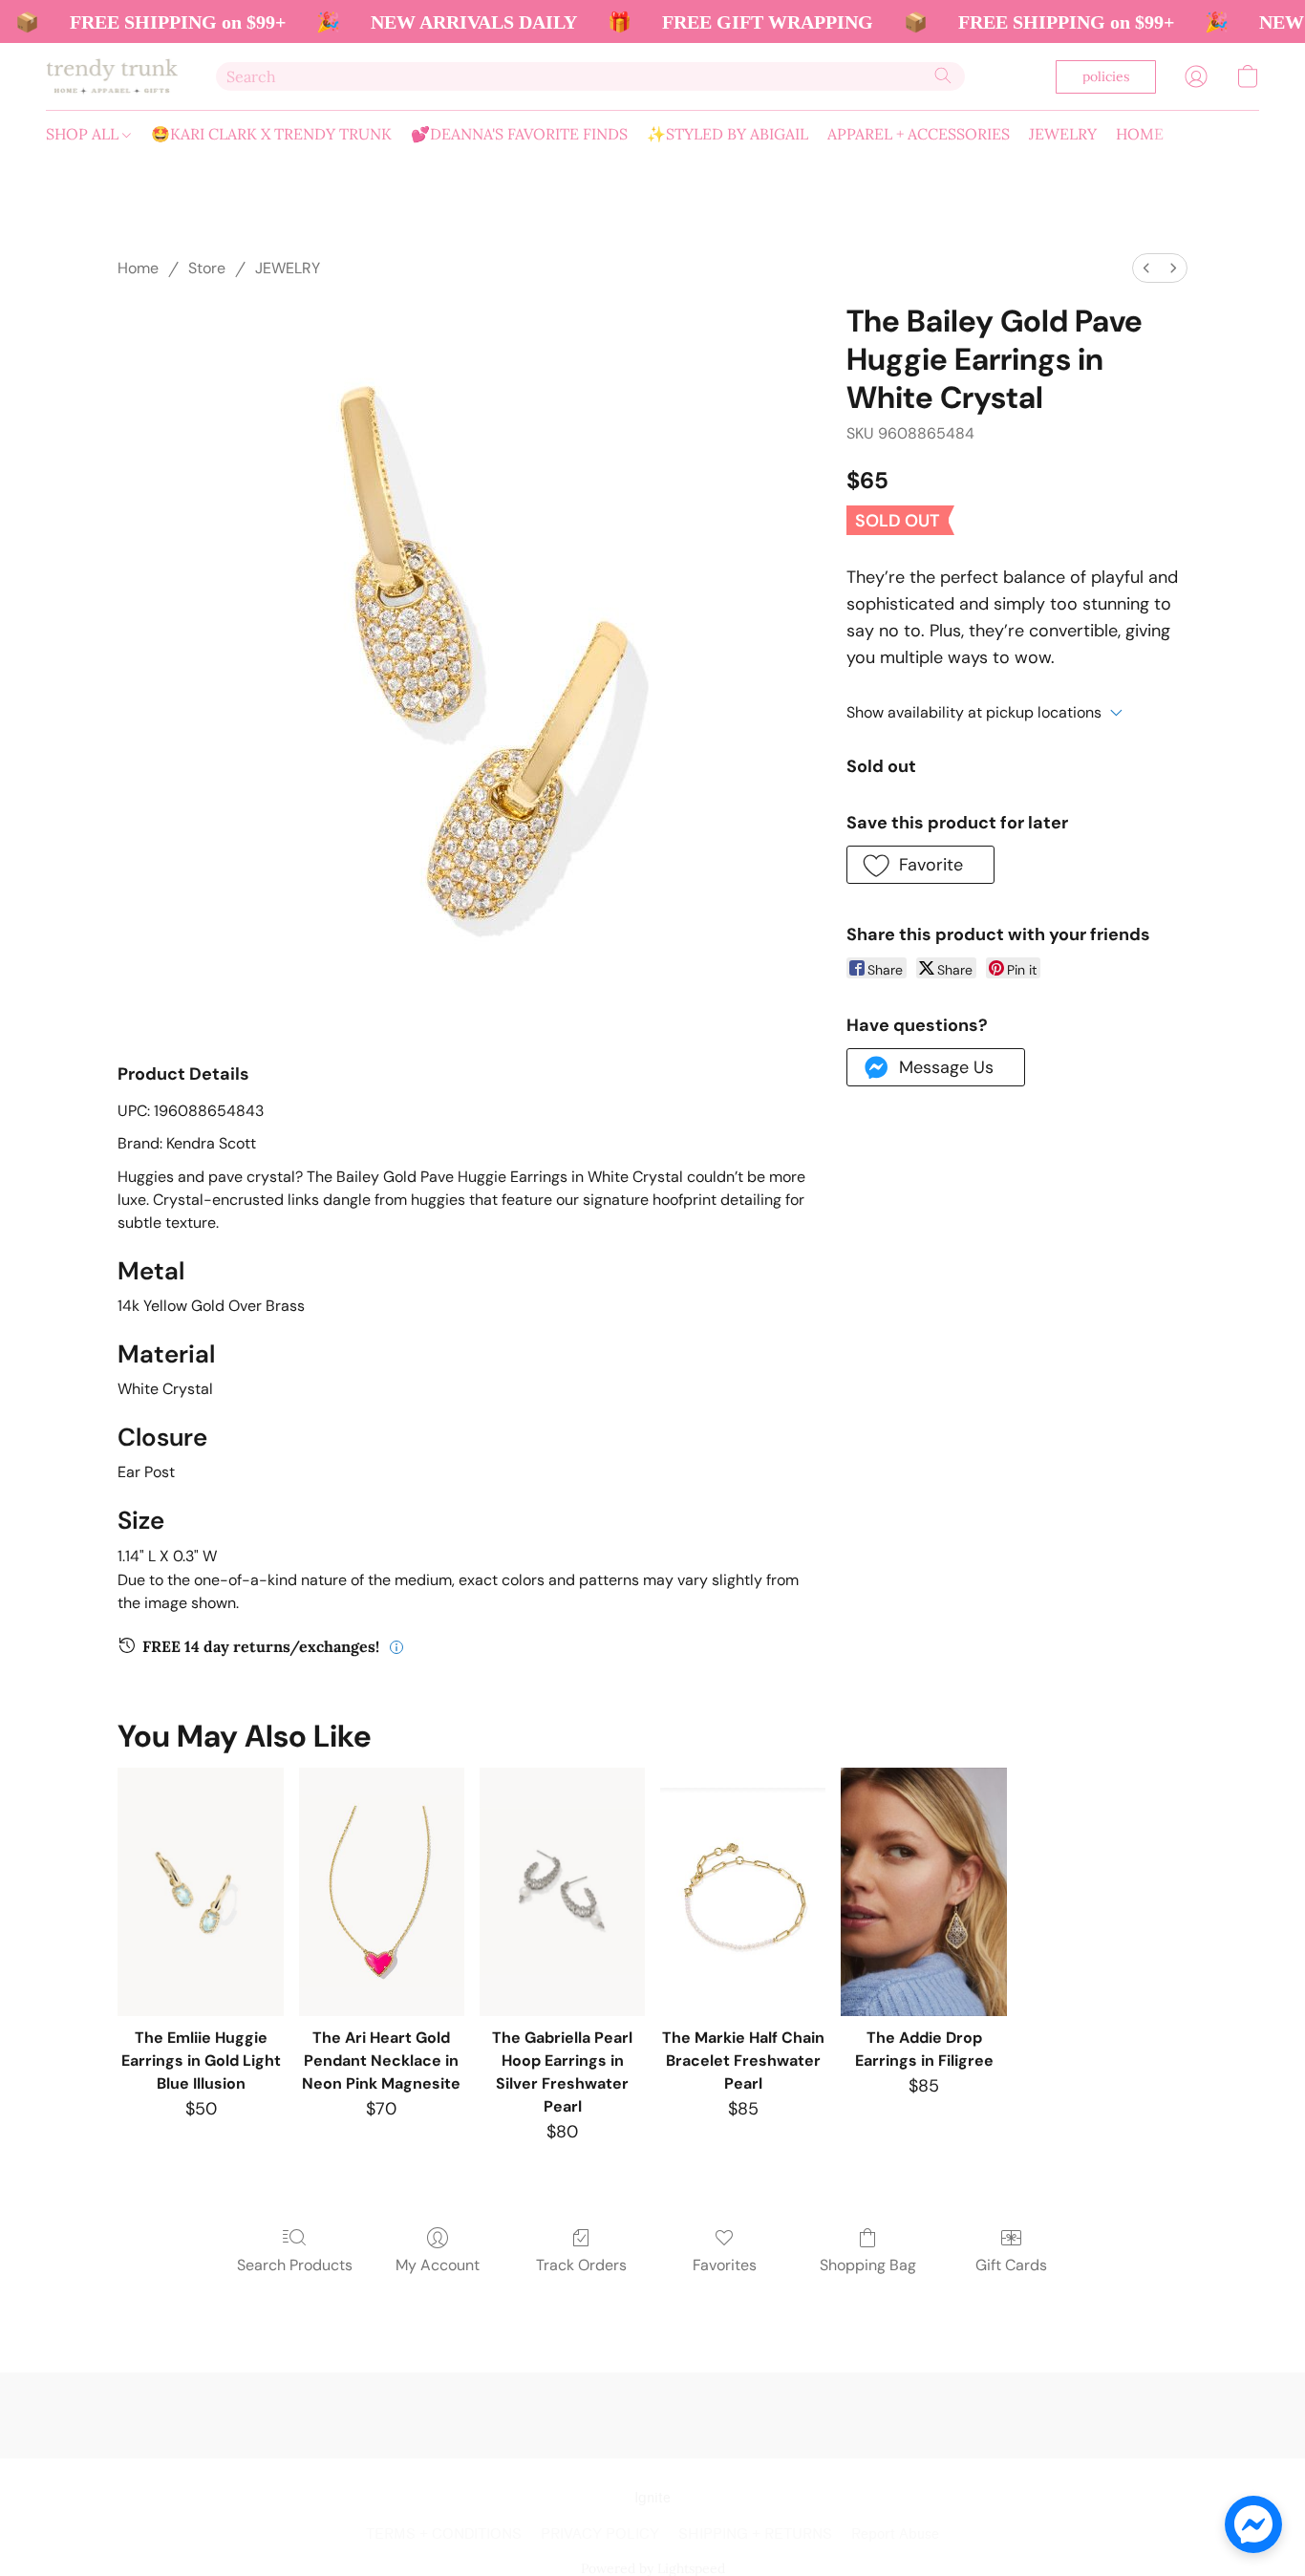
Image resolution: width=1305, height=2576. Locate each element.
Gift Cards (1011, 2265)
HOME (1140, 134)
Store (207, 268)
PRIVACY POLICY (600, 2534)
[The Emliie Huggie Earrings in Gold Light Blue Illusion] (200, 1892)
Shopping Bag (868, 2265)
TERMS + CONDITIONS (444, 2534)
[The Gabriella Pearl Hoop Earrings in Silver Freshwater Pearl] (562, 1892)
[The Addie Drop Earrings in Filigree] (923, 1892)
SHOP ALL (84, 134)
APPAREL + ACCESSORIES (919, 134)
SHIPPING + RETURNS (755, 2534)
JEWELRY (1063, 134)
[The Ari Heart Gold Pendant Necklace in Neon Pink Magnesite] (382, 1892)
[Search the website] (943, 75)
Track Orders (581, 2265)
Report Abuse (895, 2534)
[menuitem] (1146, 268)
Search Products (295, 2265)
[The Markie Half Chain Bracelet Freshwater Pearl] (743, 1892)
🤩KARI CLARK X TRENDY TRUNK (271, 134)
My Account (438, 2265)
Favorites (725, 2265)
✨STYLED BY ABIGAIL (727, 134)
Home (138, 268)
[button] (112, 76)
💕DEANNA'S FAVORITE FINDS (519, 134)
